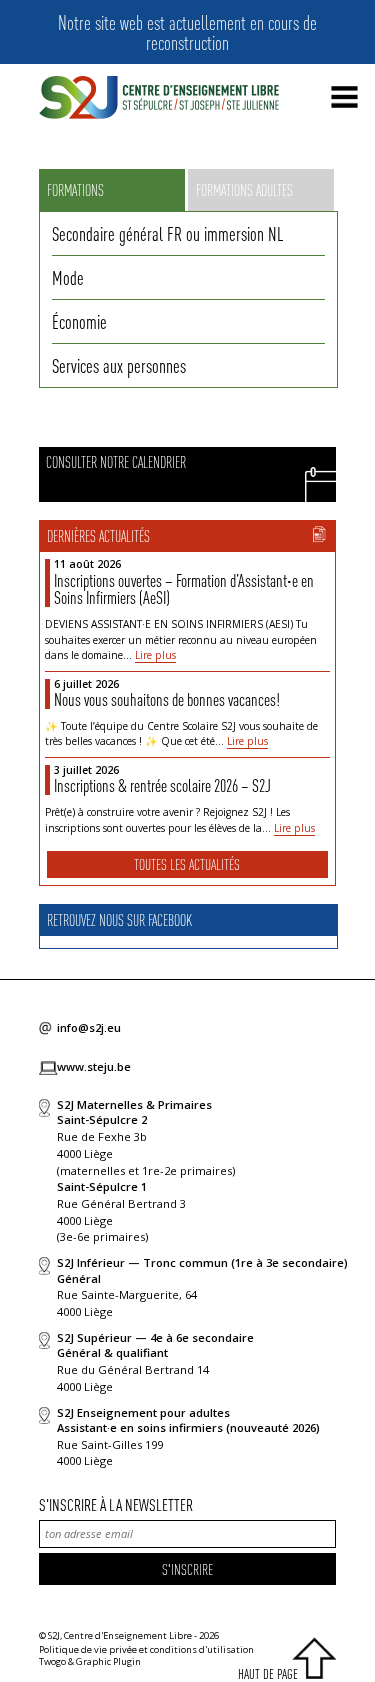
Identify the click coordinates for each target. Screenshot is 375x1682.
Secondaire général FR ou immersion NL (167, 233)
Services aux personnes (119, 365)
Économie (79, 321)
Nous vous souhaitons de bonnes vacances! (167, 699)
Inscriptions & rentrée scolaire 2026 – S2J (162, 785)
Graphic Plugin (108, 1661)
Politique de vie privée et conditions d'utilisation (146, 1649)
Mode (68, 277)
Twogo (52, 1661)
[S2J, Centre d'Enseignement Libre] (159, 98)
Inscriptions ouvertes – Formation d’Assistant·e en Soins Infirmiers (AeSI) (184, 589)
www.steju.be (94, 1066)
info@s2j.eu (89, 1027)
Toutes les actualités (187, 864)
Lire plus (155, 655)
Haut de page (268, 1673)
